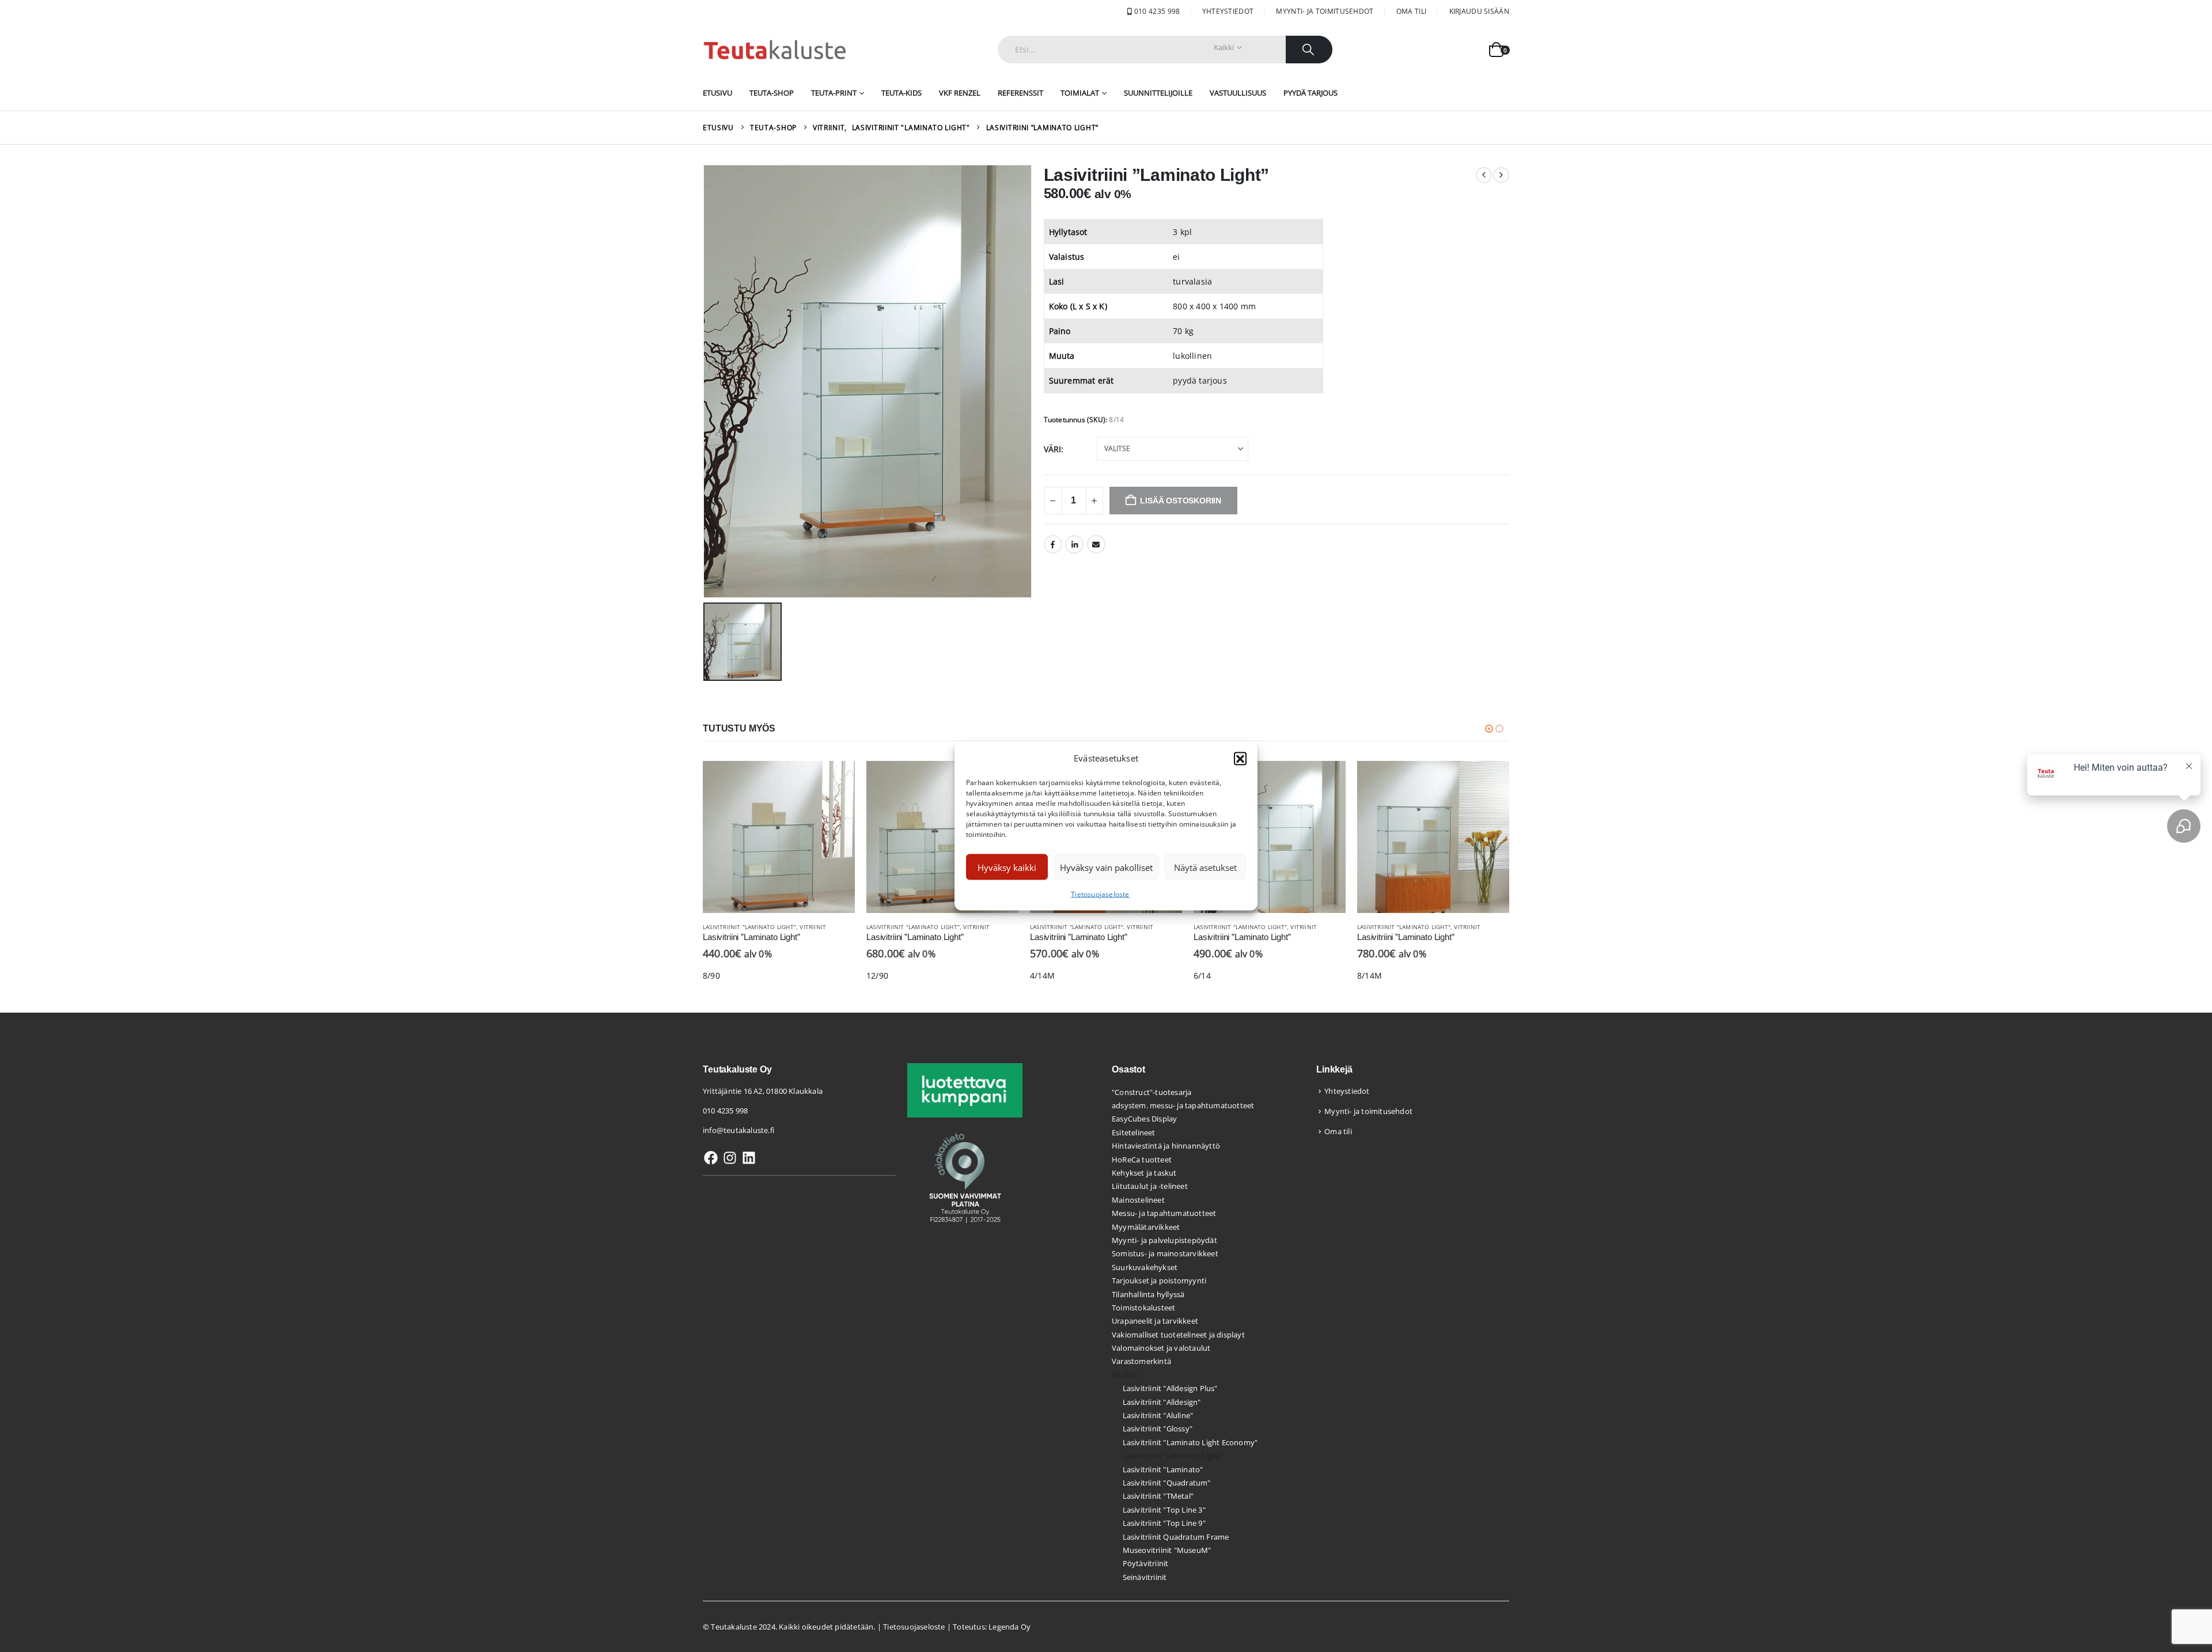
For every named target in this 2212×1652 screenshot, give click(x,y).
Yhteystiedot (1228, 11)
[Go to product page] (779, 837)
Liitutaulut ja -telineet (1150, 1186)
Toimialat (1080, 93)
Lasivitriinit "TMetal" (1158, 1496)
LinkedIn (1074, 544)
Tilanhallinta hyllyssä (1148, 1294)
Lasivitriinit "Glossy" (1158, 1429)
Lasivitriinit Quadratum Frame (1176, 1537)
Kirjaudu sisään (1480, 11)
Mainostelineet (1138, 1200)
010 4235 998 (1156, 11)
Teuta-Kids (902, 93)
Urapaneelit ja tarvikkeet (1155, 1321)
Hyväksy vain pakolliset (1106, 867)
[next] (1501, 175)
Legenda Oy (1010, 1627)
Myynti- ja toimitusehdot (1325, 11)
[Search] (1309, 50)
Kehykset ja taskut (1144, 1173)
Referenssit (1020, 93)
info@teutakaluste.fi (738, 1130)
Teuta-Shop (772, 93)
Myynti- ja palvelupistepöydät (1164, 1240)
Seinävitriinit (1145, 1577)
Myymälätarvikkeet (1146, 1227)
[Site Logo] (775, 50)
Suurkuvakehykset (1145, 1267)
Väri (1053, 449)
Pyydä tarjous (1310, 93)
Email (1096, 544)
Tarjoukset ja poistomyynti (1159, 1280)
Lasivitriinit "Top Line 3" (1164, 1510)
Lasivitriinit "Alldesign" (1162, 1402)
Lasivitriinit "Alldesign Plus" (1170, 1388)
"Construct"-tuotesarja (1152, 1092)
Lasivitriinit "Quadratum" (1167, 1483)
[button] (1240, 758)
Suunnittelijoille (1158, 93)
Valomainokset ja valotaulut (1161, 1348)
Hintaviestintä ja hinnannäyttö (1166, 1146)
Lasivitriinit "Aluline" (1158, 1415)
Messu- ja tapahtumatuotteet (1164, 1213)
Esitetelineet (1134, 1132)
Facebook (1053, 544)
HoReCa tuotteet (1142, 1160)
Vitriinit (813, 927)
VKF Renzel (960, 93)
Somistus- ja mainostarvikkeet (1165, 1253)
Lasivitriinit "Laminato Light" (749, 927)
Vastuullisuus (1238, 93)
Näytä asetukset (1205, 867)
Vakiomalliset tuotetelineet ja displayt (1178, 1335)
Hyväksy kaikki (1007, 867)
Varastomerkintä (1141, 1361)
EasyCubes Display (1144, 1119)
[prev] (1484, 175)
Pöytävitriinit (1146, 1563)
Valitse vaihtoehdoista (836, 780)
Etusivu (717, 93)
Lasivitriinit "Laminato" (1163, 1469)
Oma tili (1411, 11)
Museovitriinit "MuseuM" (1167, 1550)
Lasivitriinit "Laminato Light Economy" (1190, 1442)
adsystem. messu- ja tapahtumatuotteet (1183, 1105)
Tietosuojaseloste (1100, 894)
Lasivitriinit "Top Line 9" (1164, 1523)
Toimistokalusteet (1143, 1308)
